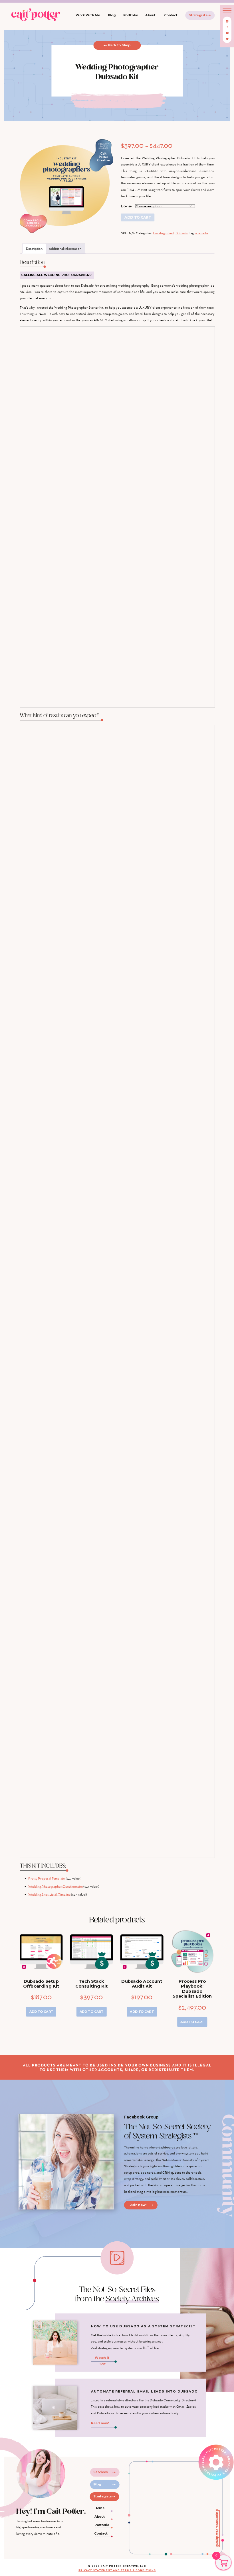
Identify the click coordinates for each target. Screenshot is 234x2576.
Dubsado (182, 233)
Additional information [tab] (65, 248)
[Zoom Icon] (66, 186)
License (126, 206)
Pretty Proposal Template (47, 1878)
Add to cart (138, 217)
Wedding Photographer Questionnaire (56, 1886)
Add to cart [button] (41, 2012)
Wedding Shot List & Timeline (49, 1894)
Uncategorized (163, 233)
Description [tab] (34, 248)
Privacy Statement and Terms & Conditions (117, 2570)
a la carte (201, 233)
